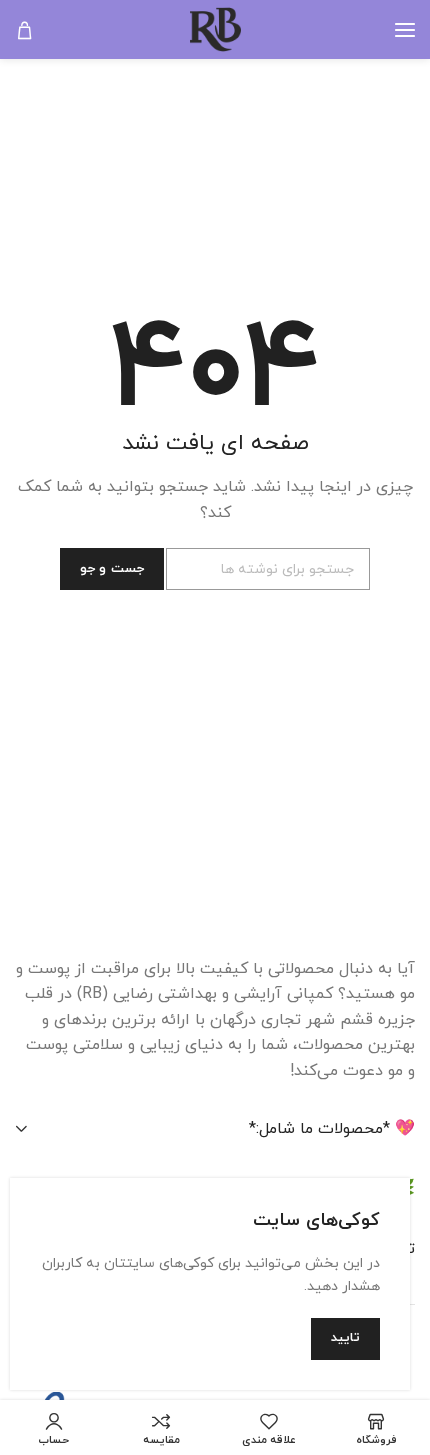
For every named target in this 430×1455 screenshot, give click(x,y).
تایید (345, 1338)
